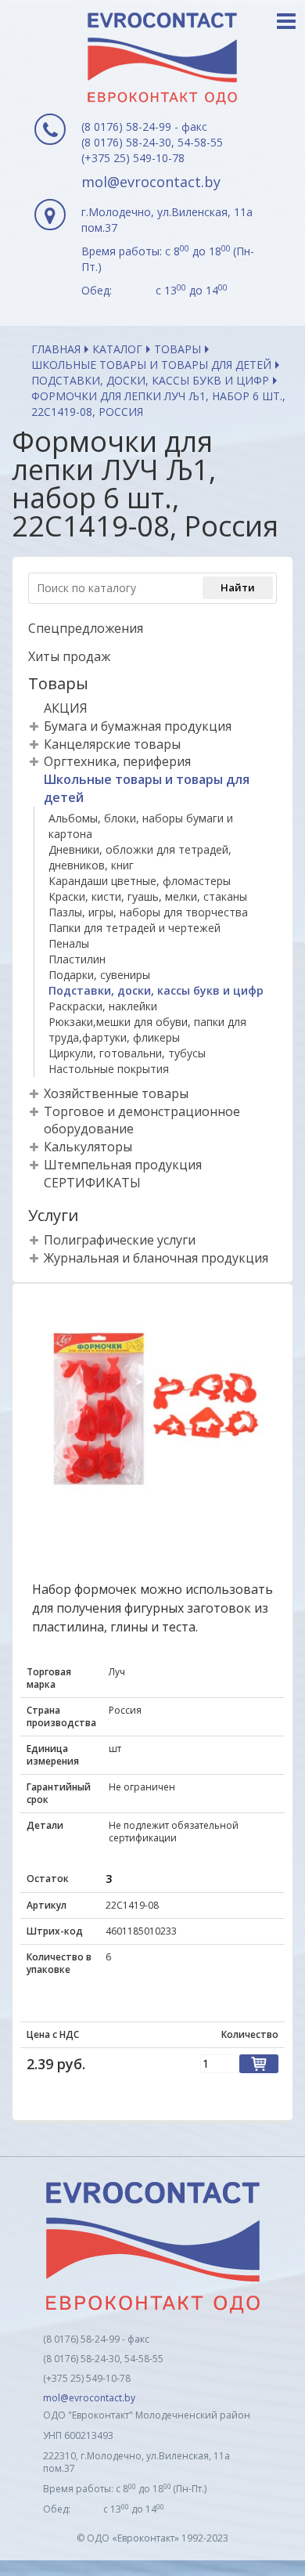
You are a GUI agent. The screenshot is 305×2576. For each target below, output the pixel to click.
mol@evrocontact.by (151, 182)
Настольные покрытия (109, 1069)
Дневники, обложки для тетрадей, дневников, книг (140, 857)
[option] (152, 1412)
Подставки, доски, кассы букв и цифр (150, 380)
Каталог (117, 349)
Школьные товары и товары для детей (151, 365)
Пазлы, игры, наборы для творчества (148, 912)
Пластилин (77, 959)
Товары (178, 349)
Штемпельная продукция (123, 1165)
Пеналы (69, 943)
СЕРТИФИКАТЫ (92, 1183)
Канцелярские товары (112, 744)
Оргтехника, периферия (117, 761)
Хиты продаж (69, 656)
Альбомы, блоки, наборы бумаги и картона (141, 826)
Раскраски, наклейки (103, 1006)
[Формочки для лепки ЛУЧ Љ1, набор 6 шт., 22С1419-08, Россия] (152, 1412)
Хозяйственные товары (116, 1093)
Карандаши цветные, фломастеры (140, 881)
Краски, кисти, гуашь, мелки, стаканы (148, 896)
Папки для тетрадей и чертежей (135, 928)
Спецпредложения (86, 628)
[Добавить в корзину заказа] (259, 2064)
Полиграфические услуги (120, 1240)
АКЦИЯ (66, 708)
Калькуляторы (88, 1147)
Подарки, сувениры (99, 975)
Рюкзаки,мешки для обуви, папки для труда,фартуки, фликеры (147, 1030)
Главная (56, 349)
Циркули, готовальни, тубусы (127, 1053)
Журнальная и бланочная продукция (156, 1258)
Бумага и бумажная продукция (138, 726)
